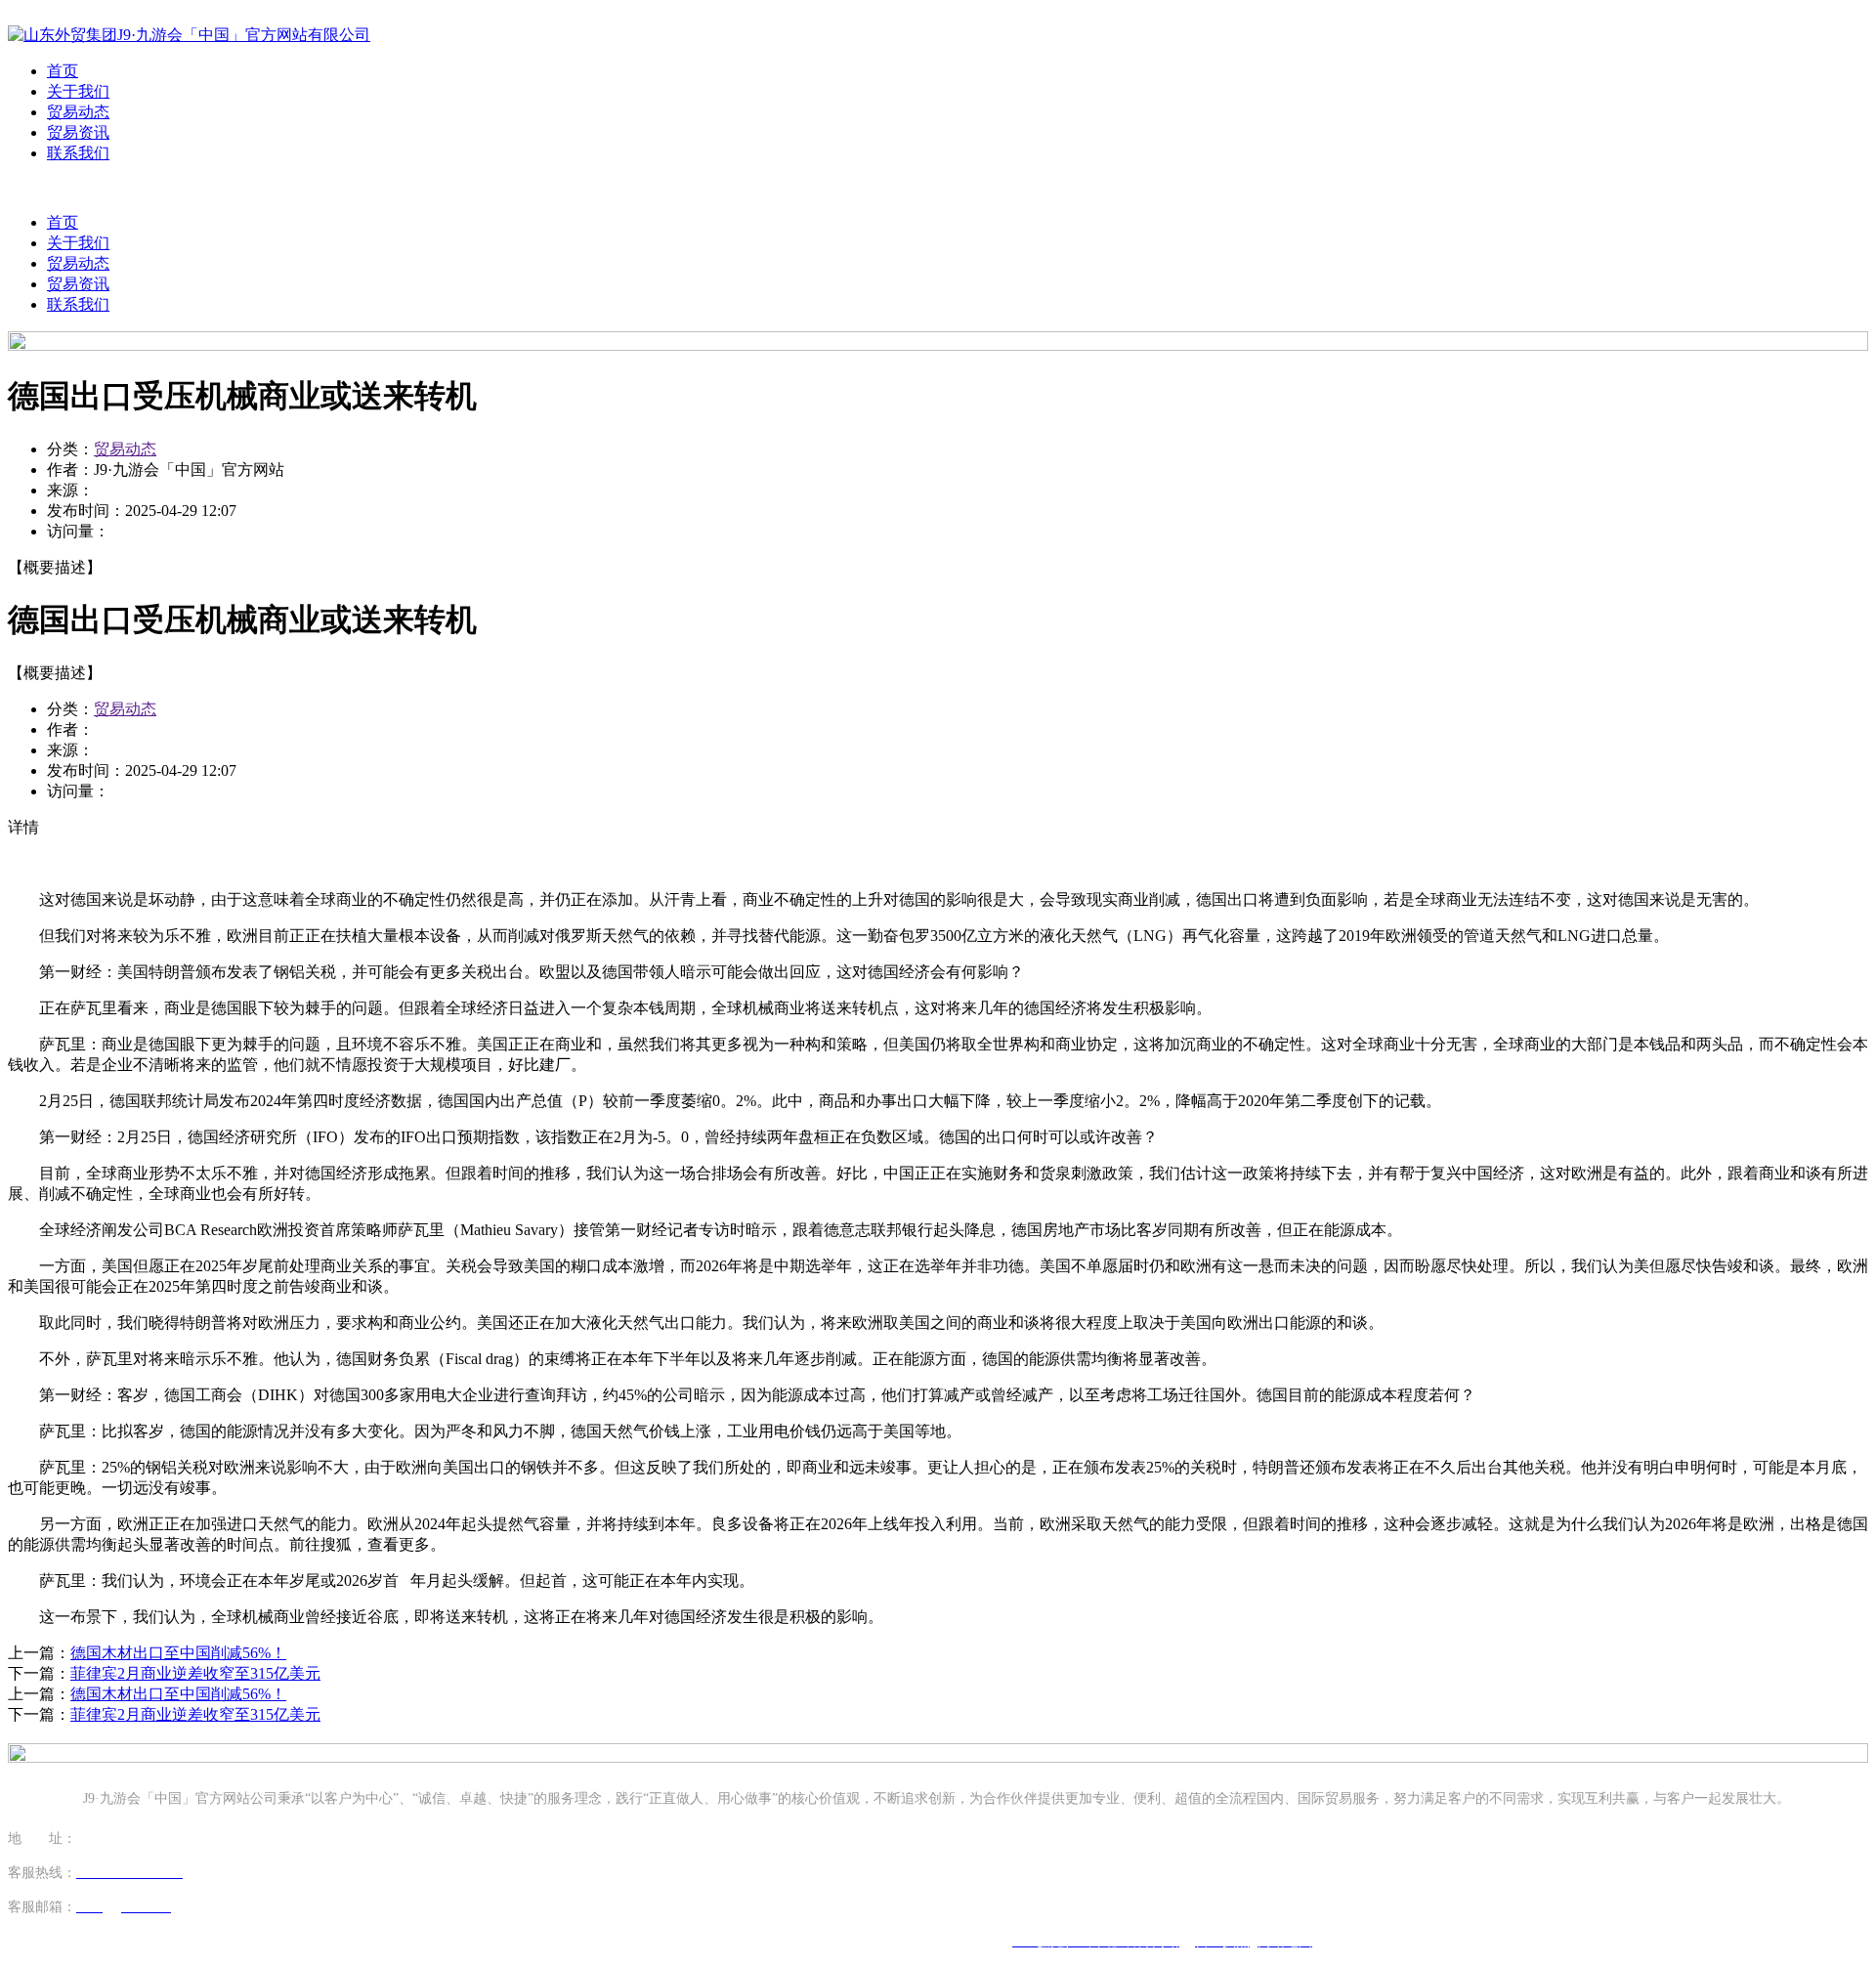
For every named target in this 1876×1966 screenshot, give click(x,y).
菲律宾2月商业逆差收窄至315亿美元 (195, 1673)
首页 (63, 71)
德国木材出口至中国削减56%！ (178, 1653)
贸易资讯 (78, 132)
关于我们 (78, 91)
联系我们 (78, 153)
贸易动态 (78, 112)
